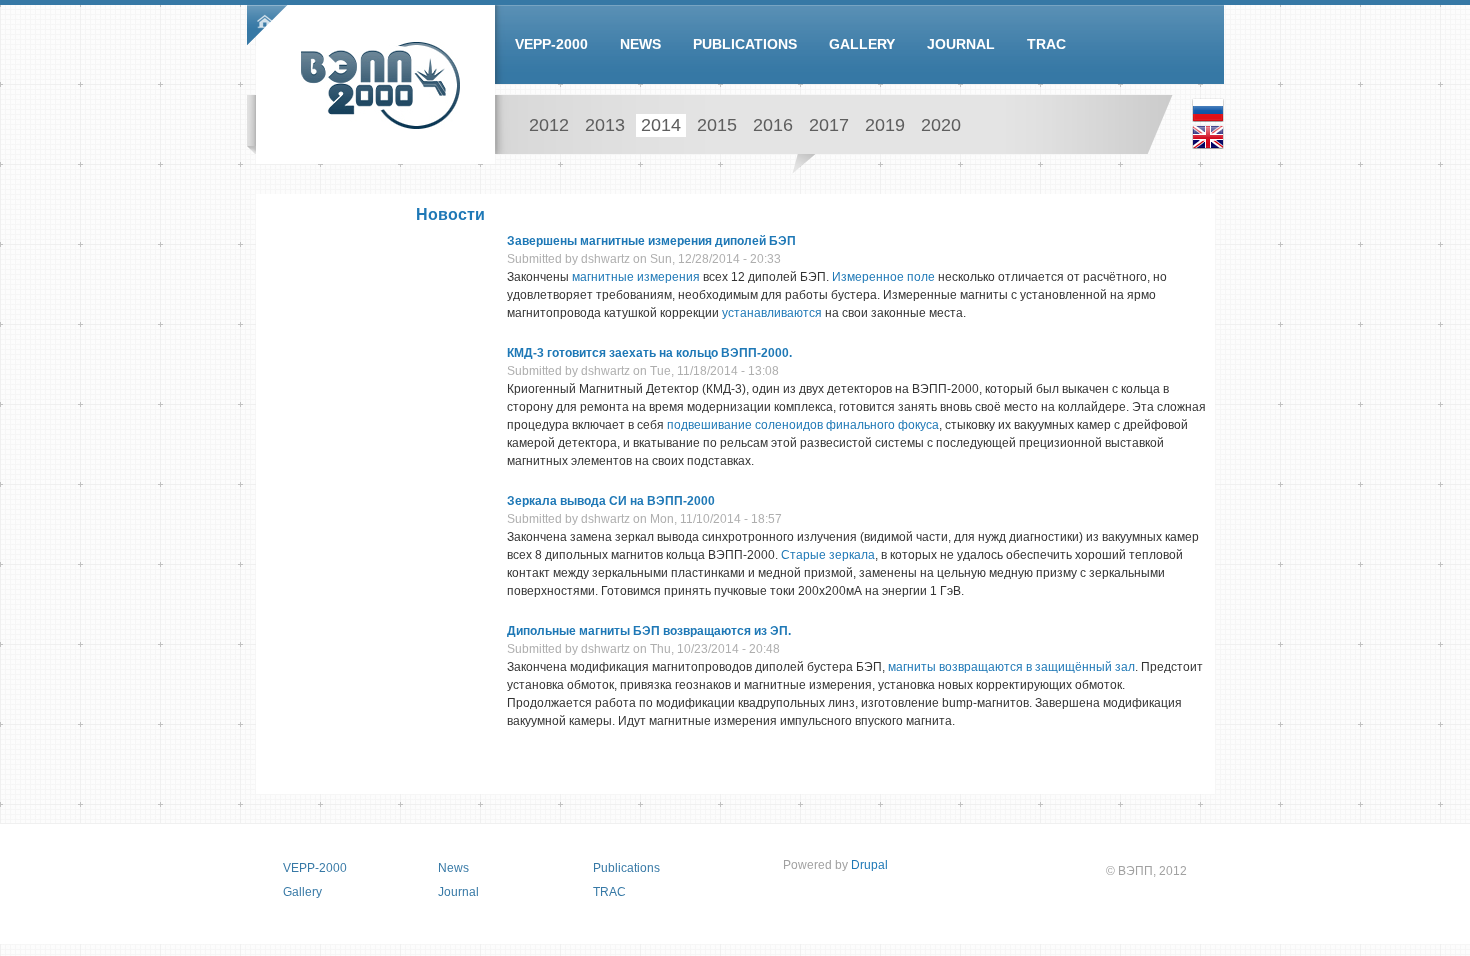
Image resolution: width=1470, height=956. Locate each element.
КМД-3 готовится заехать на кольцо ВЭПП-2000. (649, 353)
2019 (885, 125)
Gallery (862, 44)
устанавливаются (772, 313)
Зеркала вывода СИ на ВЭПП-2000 (611, 501)
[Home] (380, 85)
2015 (717, 125)
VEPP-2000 (551, 44)
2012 (549, 125)
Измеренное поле (883, 277)
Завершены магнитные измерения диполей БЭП (651, 241)
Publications (745, 44)
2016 (773, 125)
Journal (961, 44)
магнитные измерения (636, 277)
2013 (605, 125)
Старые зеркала (828, 555)
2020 (941, 125)
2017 (829, 125)
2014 (661, 125)
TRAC (1046, 44)
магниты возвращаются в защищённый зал (1011, 667)
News (640, 44)
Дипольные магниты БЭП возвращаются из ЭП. (649, 631)
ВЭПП (1135, 871)
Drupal (869, 865)
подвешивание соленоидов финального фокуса (803, 425)
